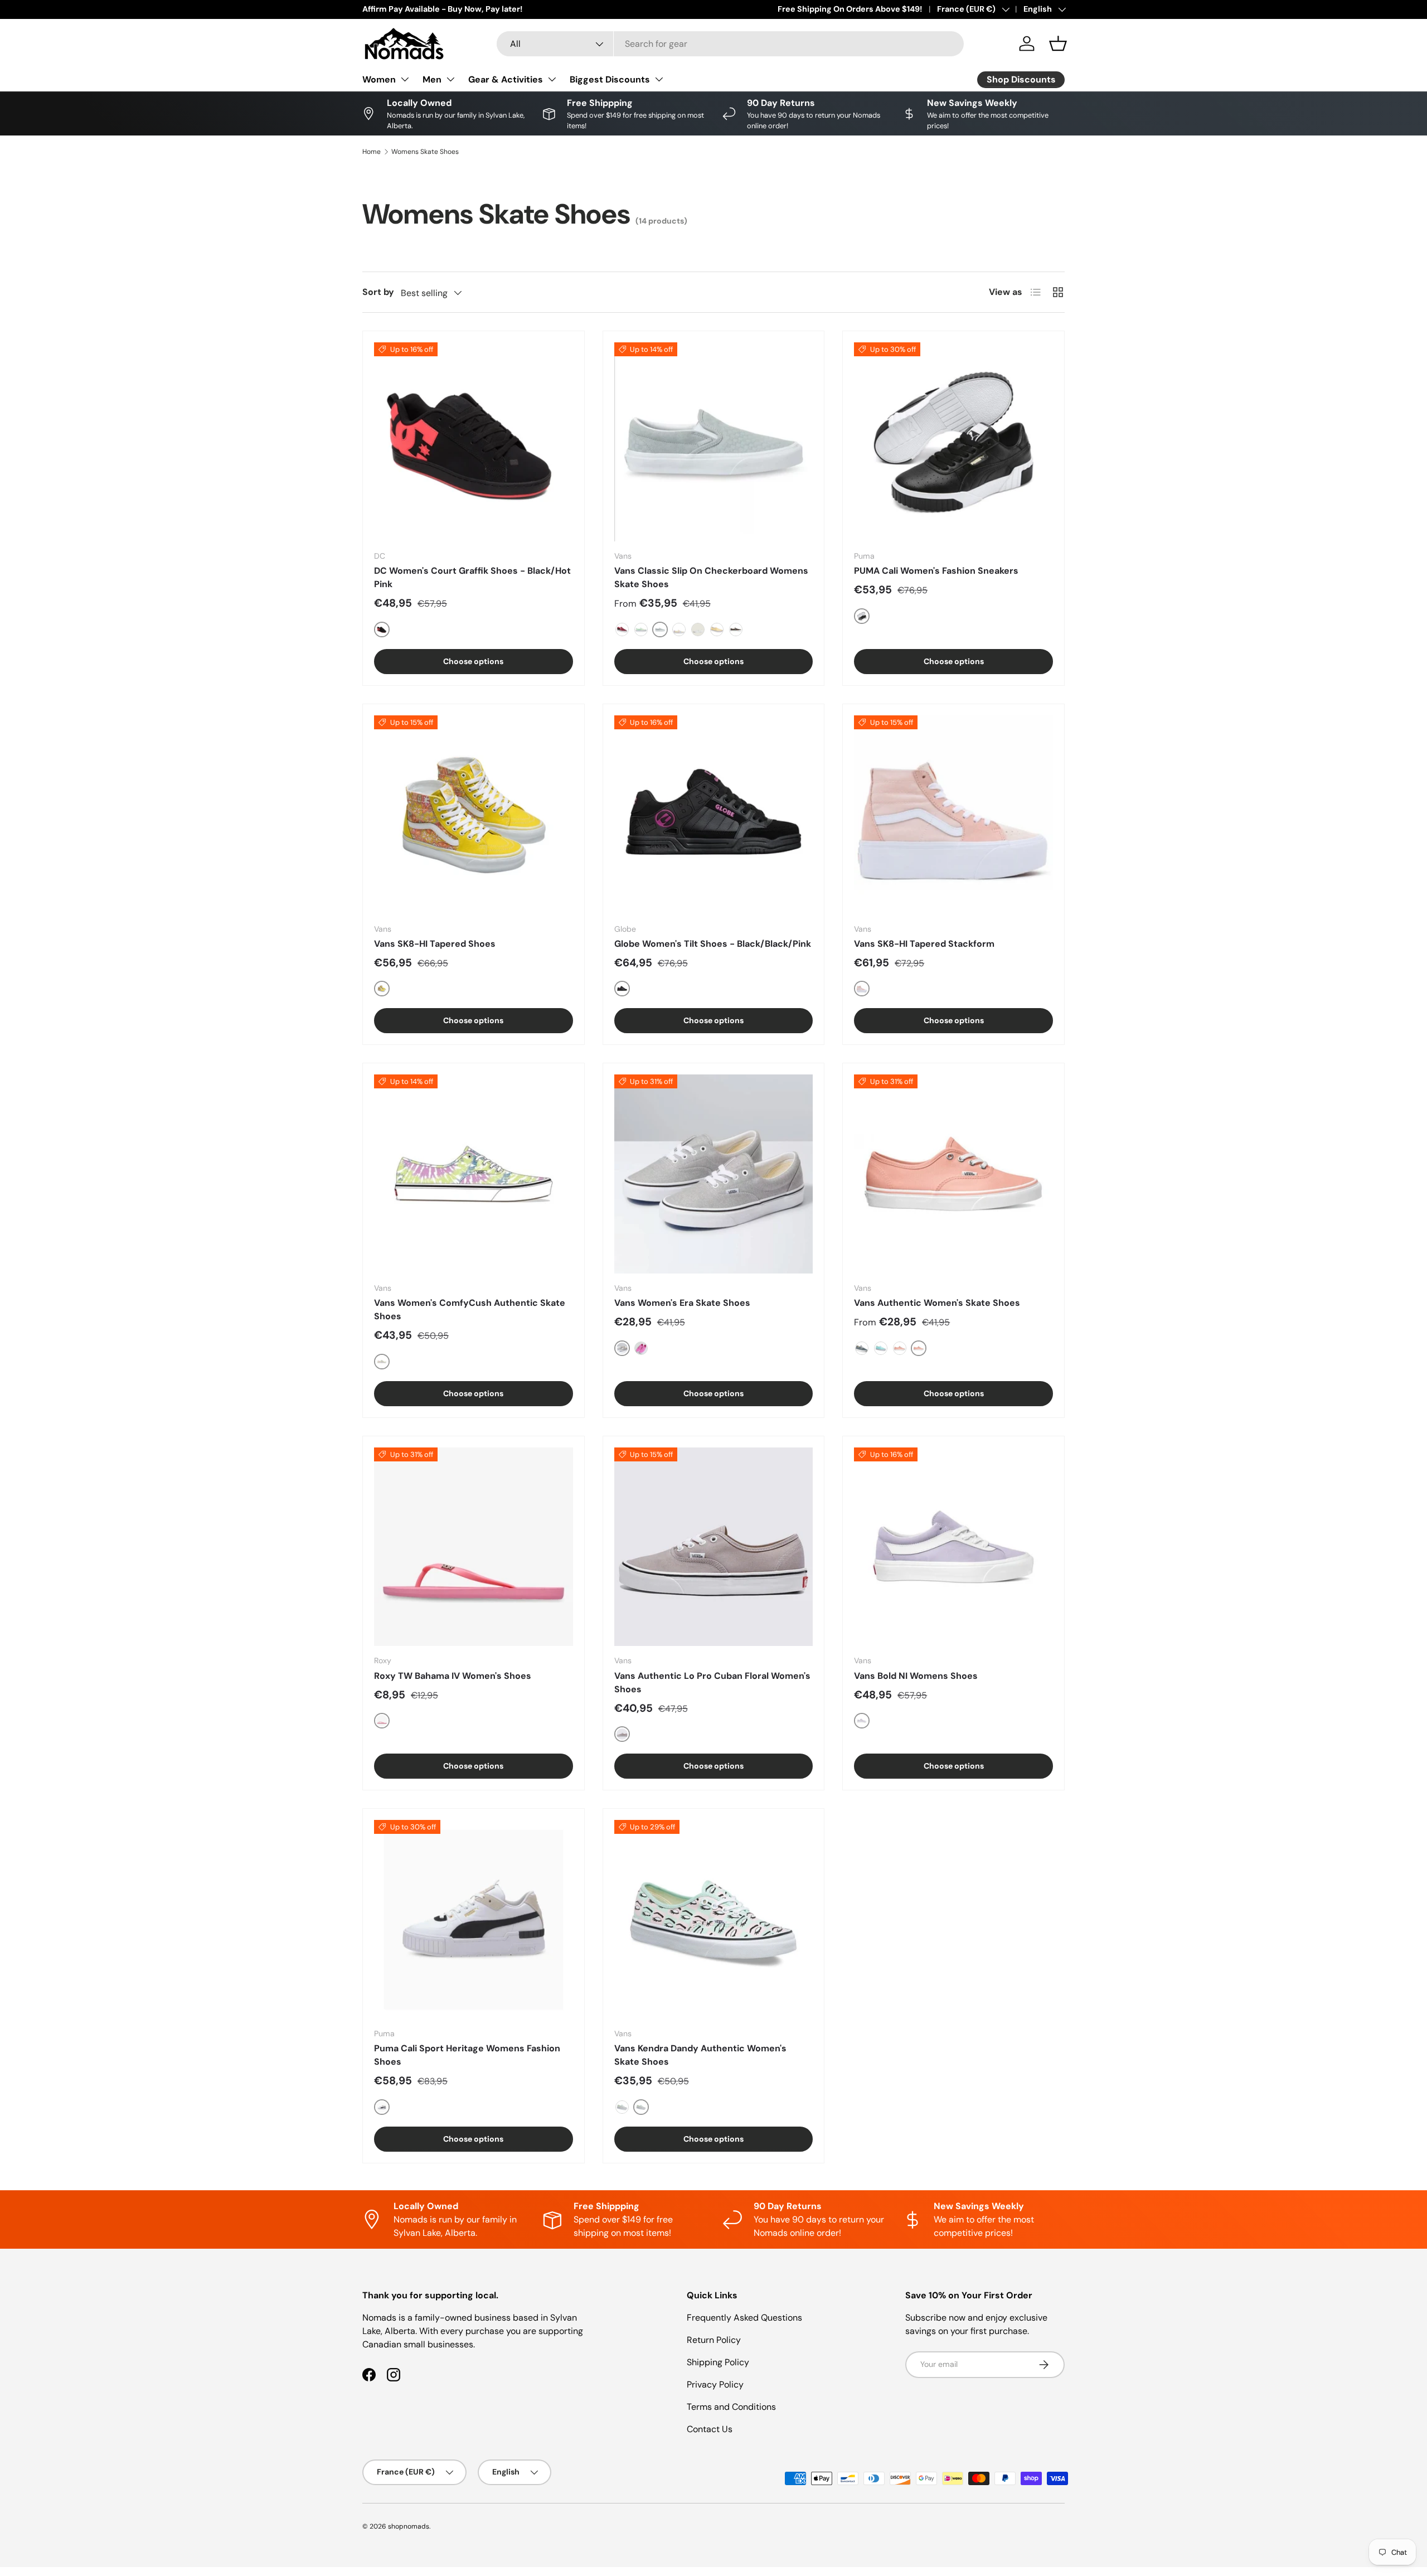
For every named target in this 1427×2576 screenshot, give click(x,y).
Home (372, 152)
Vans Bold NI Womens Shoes (916, 1676)
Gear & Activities (506, 79)
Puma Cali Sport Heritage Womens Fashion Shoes (467, 2055)
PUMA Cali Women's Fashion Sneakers (936, 571)
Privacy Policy (715, 2384)
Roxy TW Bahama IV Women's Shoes (453, 1676)
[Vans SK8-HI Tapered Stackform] (953, 815)
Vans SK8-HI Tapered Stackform (924, 944)
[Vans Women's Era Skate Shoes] (714, 1174)
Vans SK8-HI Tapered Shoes (435, 944)
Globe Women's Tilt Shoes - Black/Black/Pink (713, 944)
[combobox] (730, 44)
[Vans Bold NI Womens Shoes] (953, 1547)
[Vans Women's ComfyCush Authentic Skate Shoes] (474, 1174)
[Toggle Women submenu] (405, 79)
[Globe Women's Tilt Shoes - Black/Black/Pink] (714, 815)
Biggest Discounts (610, 79)
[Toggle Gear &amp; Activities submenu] (552, 79)
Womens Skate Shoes (425, 152)
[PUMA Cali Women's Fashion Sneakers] (953, 442)
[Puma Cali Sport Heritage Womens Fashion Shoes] (474, 1919)
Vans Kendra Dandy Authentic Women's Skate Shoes (700, 2055)
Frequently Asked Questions (744, 2318)
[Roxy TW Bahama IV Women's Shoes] (474, 1547)
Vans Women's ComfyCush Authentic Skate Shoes (470, 1309)
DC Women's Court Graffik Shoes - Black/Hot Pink (472, 577)
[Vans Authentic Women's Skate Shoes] (953, 1174)
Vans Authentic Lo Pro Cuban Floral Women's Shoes (712, 1682)
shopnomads (409, 2526)
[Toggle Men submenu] (450, 79)
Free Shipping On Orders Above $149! (850, 9)
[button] (1058, 43)
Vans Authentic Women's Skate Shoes (937, 1303)
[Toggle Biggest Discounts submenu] (659, 79)
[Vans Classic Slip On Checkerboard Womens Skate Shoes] (714, 442)
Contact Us (710, 2429)
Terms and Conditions (731, 2407)
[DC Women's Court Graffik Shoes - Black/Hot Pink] (474, 442)
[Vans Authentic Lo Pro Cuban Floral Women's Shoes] (714, 1547)
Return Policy (714, 2340)
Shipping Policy (718, 2362)
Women (379, 79)
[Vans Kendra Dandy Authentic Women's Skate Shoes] (714, 1919)
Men (432, 79)
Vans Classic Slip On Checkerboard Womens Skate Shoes (711, 577)
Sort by (378, 292)
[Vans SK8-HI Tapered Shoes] (474, 815)
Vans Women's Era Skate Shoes (682, 1303)
